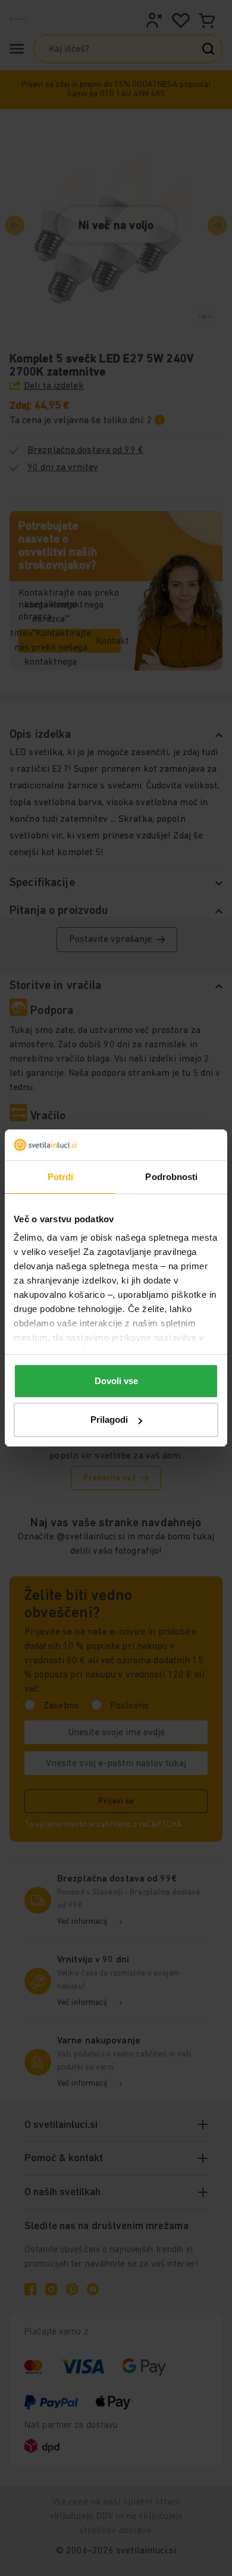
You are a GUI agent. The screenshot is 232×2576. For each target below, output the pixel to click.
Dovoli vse (116, 1381)
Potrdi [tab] (61, 1177)
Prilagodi (109, 1420)
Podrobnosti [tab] (171, 1177)
